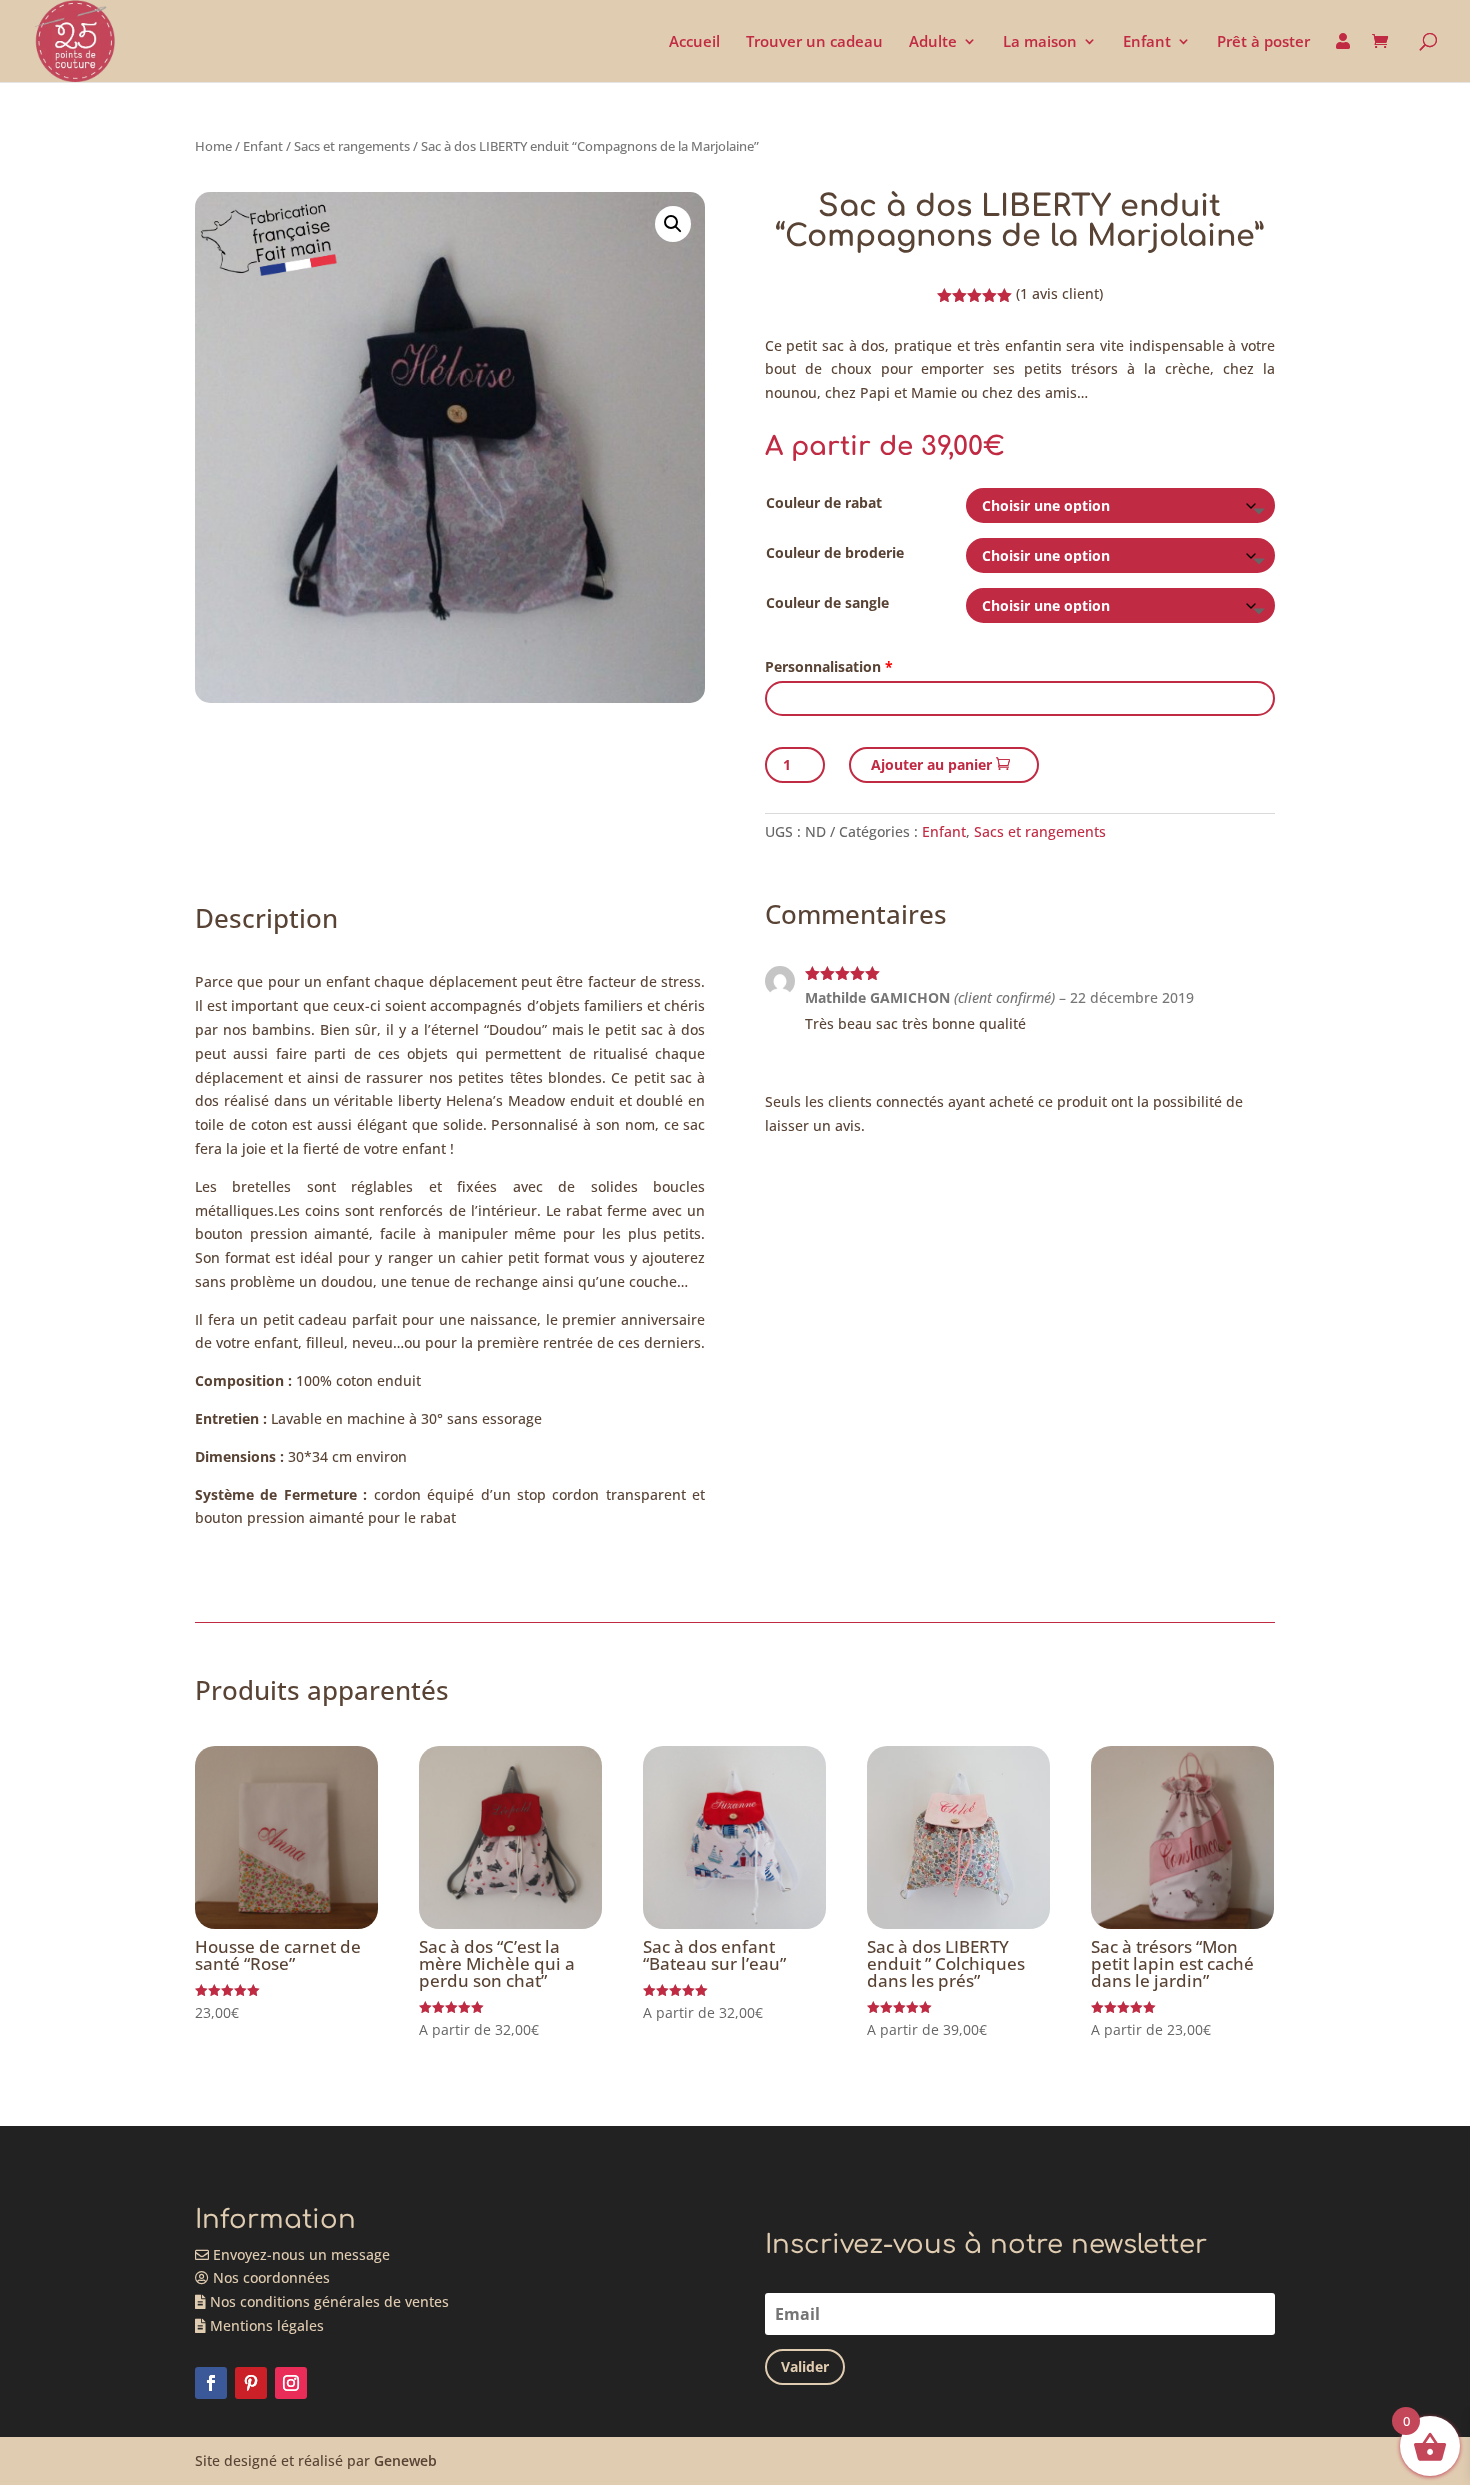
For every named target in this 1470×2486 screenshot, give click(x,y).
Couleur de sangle (827, 602)
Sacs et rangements (352, 146)
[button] (673, 224)
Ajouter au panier (931, 764)
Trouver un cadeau (814, 42)
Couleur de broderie (835, 552)
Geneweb (405, 2460)
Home (213, 146)
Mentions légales (265, 2325)
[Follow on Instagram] (291, 2383)
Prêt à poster (1263, 42)
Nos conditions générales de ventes (327, 2301)
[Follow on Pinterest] (251, 2383)
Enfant (1147, 42)
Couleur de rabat (824, 502)
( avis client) (1059, 293)
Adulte (933, 42)
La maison (1040, 42)
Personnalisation (829, 666)
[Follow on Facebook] (211, 2383)
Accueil (694, 42)
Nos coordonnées (269, 2277)
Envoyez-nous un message (299, 2254)
